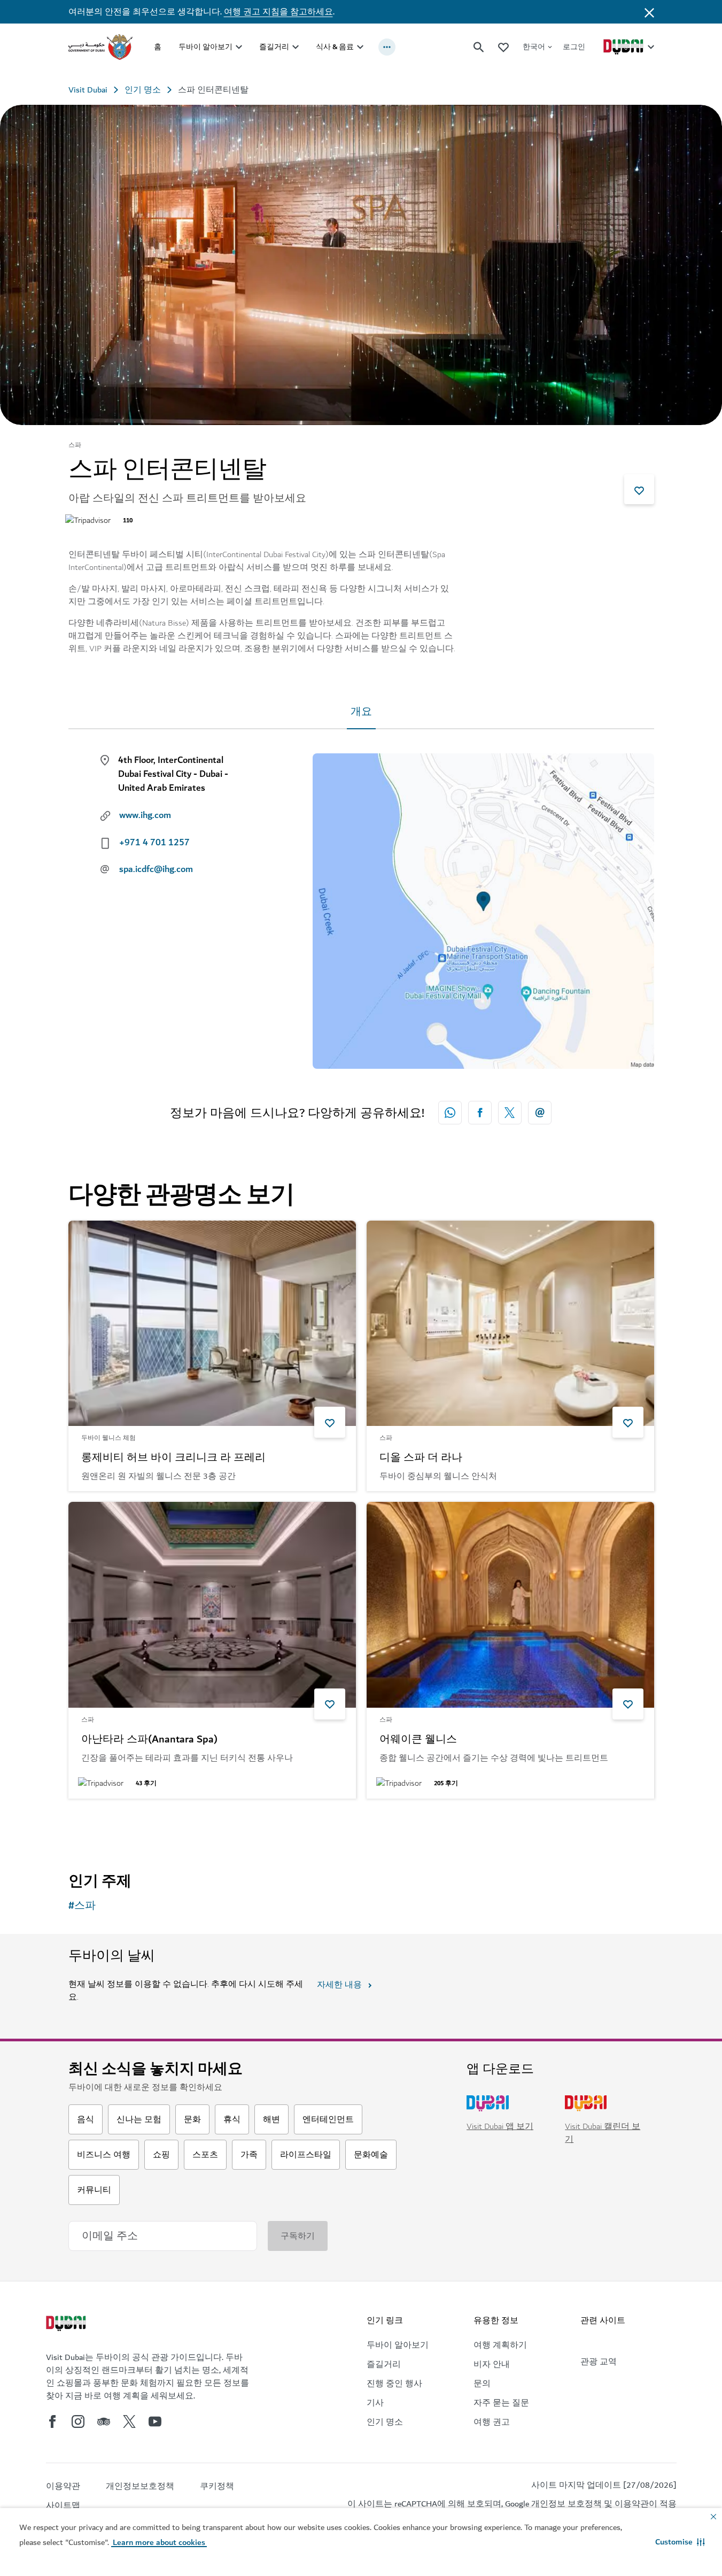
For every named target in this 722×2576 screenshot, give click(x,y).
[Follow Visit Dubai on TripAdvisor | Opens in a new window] (104, 2421)
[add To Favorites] (639, 489)
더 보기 (100, 1826)
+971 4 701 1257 (154, 843)
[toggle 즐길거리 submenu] (296, 47)
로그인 (574, 47)
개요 (361, 712)
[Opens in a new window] (480, 1113)
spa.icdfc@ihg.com (156, 869)
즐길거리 (274, 47)
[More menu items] (387, 47)
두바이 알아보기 (205, 47)
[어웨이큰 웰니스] (510, 1605)
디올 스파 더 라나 (421, 1458)
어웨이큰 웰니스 (418, 1740)
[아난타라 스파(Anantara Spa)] (212, 1605)
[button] (680, 2542)
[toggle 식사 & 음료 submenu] (360, 47)
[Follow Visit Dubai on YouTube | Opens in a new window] (155, 2421)
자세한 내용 (339, 1985)
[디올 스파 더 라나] (510, 1324)
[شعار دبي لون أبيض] (67, 2325)
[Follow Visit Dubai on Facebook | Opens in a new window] (52, 2421)
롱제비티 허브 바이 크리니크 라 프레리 (173, 1458)
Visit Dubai (88, 90)
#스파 (82, 1906)
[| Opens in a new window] (78, 2421)
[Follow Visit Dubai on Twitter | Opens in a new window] (129, 2421)
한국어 (534, 47)
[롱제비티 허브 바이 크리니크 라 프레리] (212, 1324)
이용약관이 (636, 2504)
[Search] (479, 47)
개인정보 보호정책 (566, 2504)
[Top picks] (503, 47)
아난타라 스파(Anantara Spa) (149, 1740)
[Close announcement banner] (649, 12)
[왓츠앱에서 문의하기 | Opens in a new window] (450, 1113)
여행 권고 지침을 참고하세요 (278, 12)
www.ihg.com (145, 815)
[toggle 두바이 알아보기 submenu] (239, 47)
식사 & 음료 (335, 47)
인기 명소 (143, 90)
